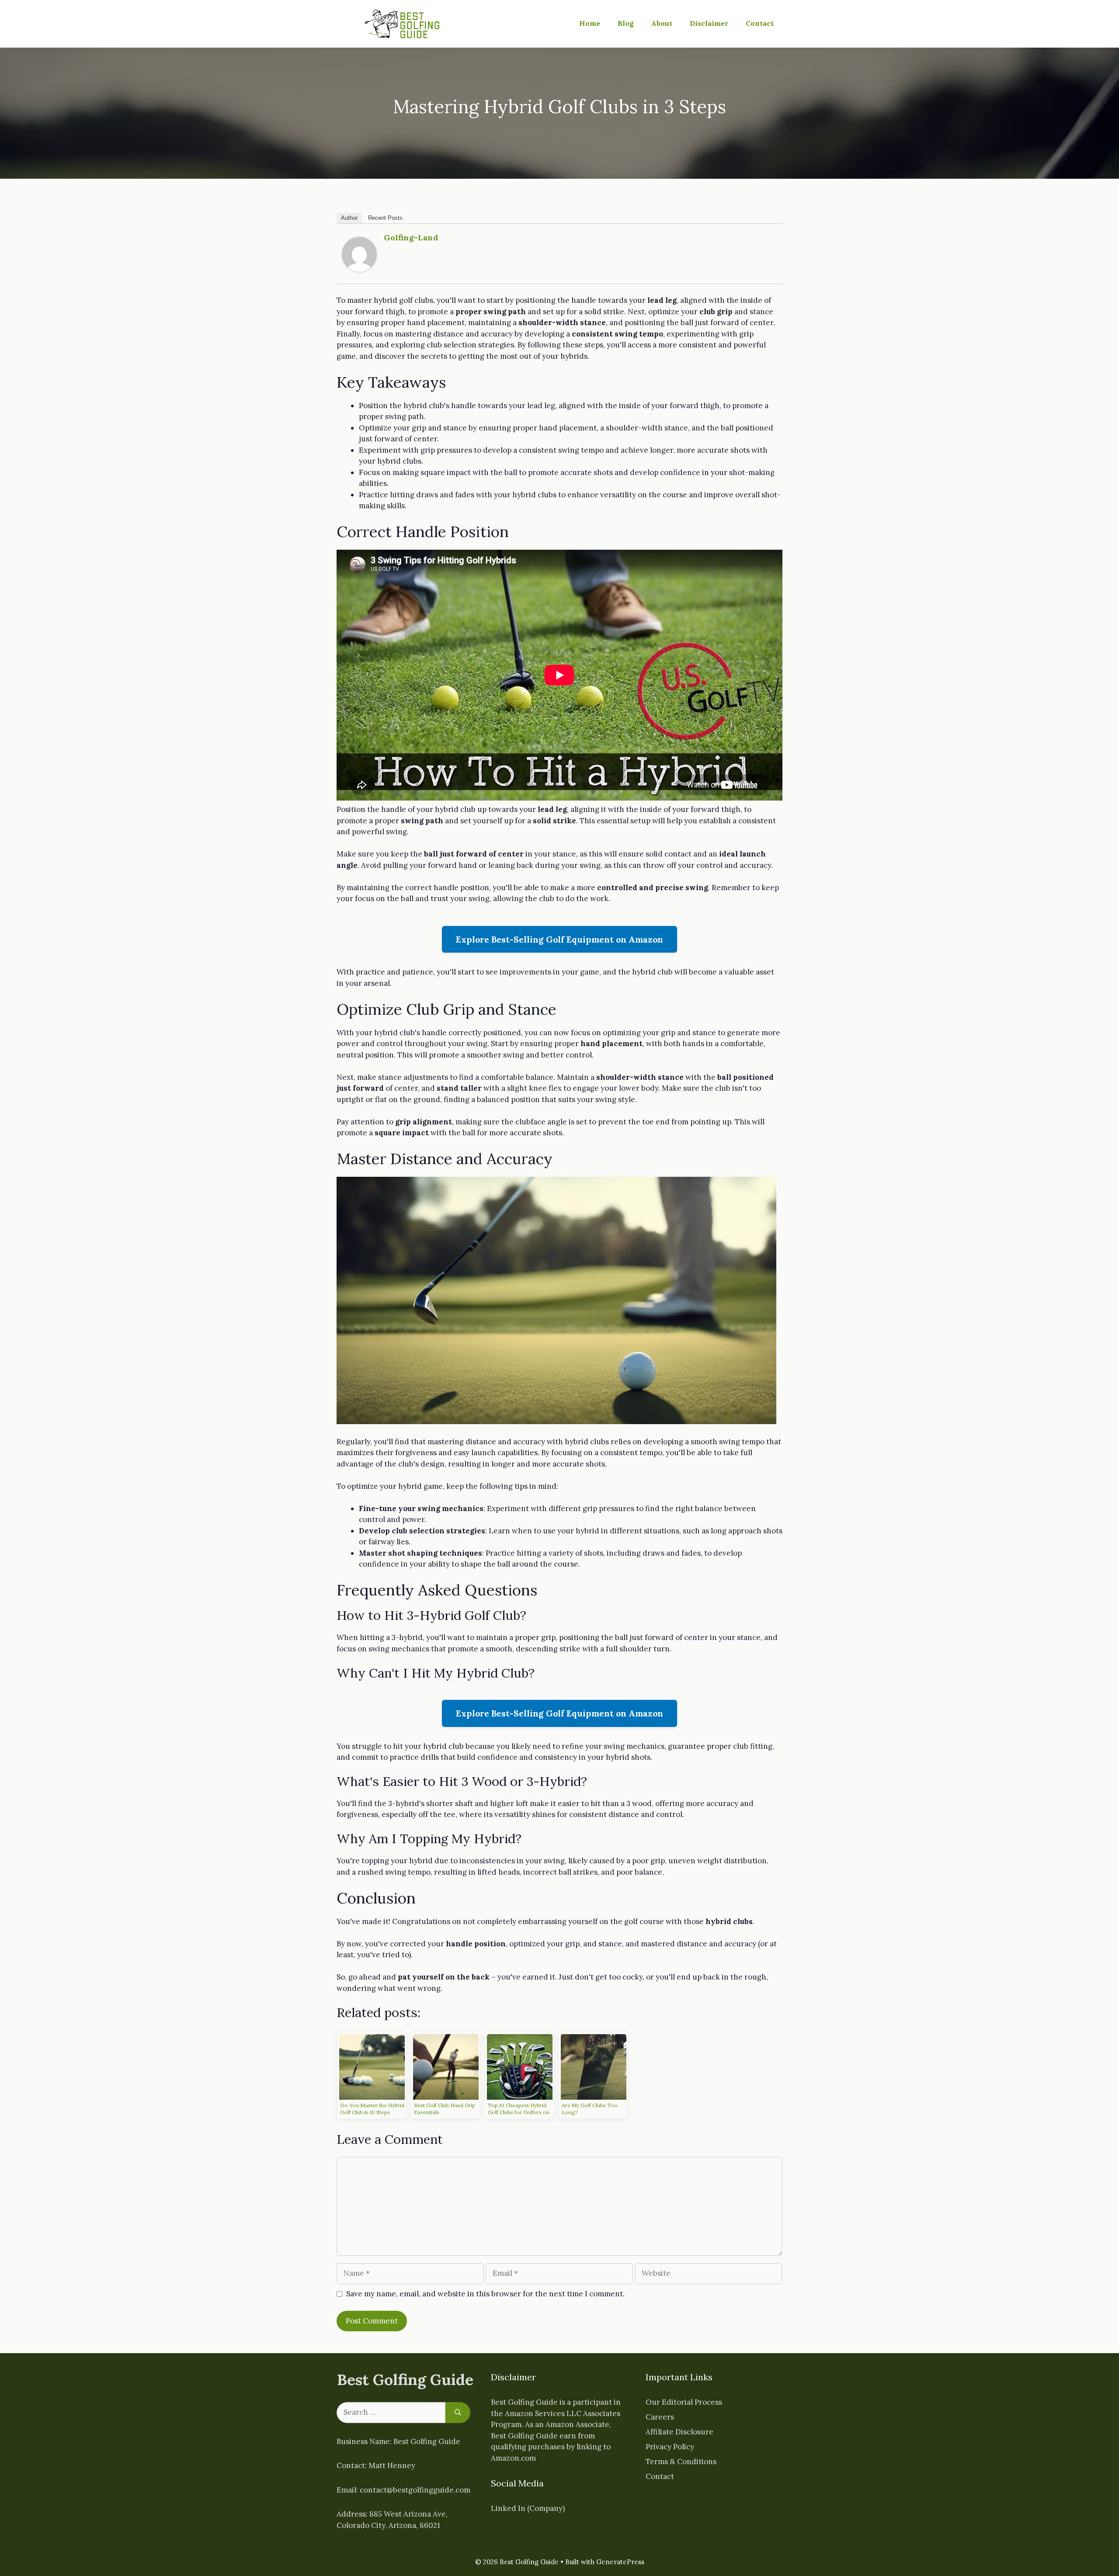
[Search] (458, 2413)
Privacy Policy (670, 2447)
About (662, 23)
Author (349, 218)
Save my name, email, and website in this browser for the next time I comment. (485, 2294)
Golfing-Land (411, 237)
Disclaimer (709, 23)
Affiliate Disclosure (679, 2432)
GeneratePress (620, 2562)
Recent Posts (385, 218)
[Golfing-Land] (359, 269)
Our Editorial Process (684, 2402)
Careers (660, 2417)
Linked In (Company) (528, 2508)
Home (590, 23)
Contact (760, 23)
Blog (626, 23)
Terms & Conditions (681, 2462)
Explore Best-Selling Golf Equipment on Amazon (559, 939)
